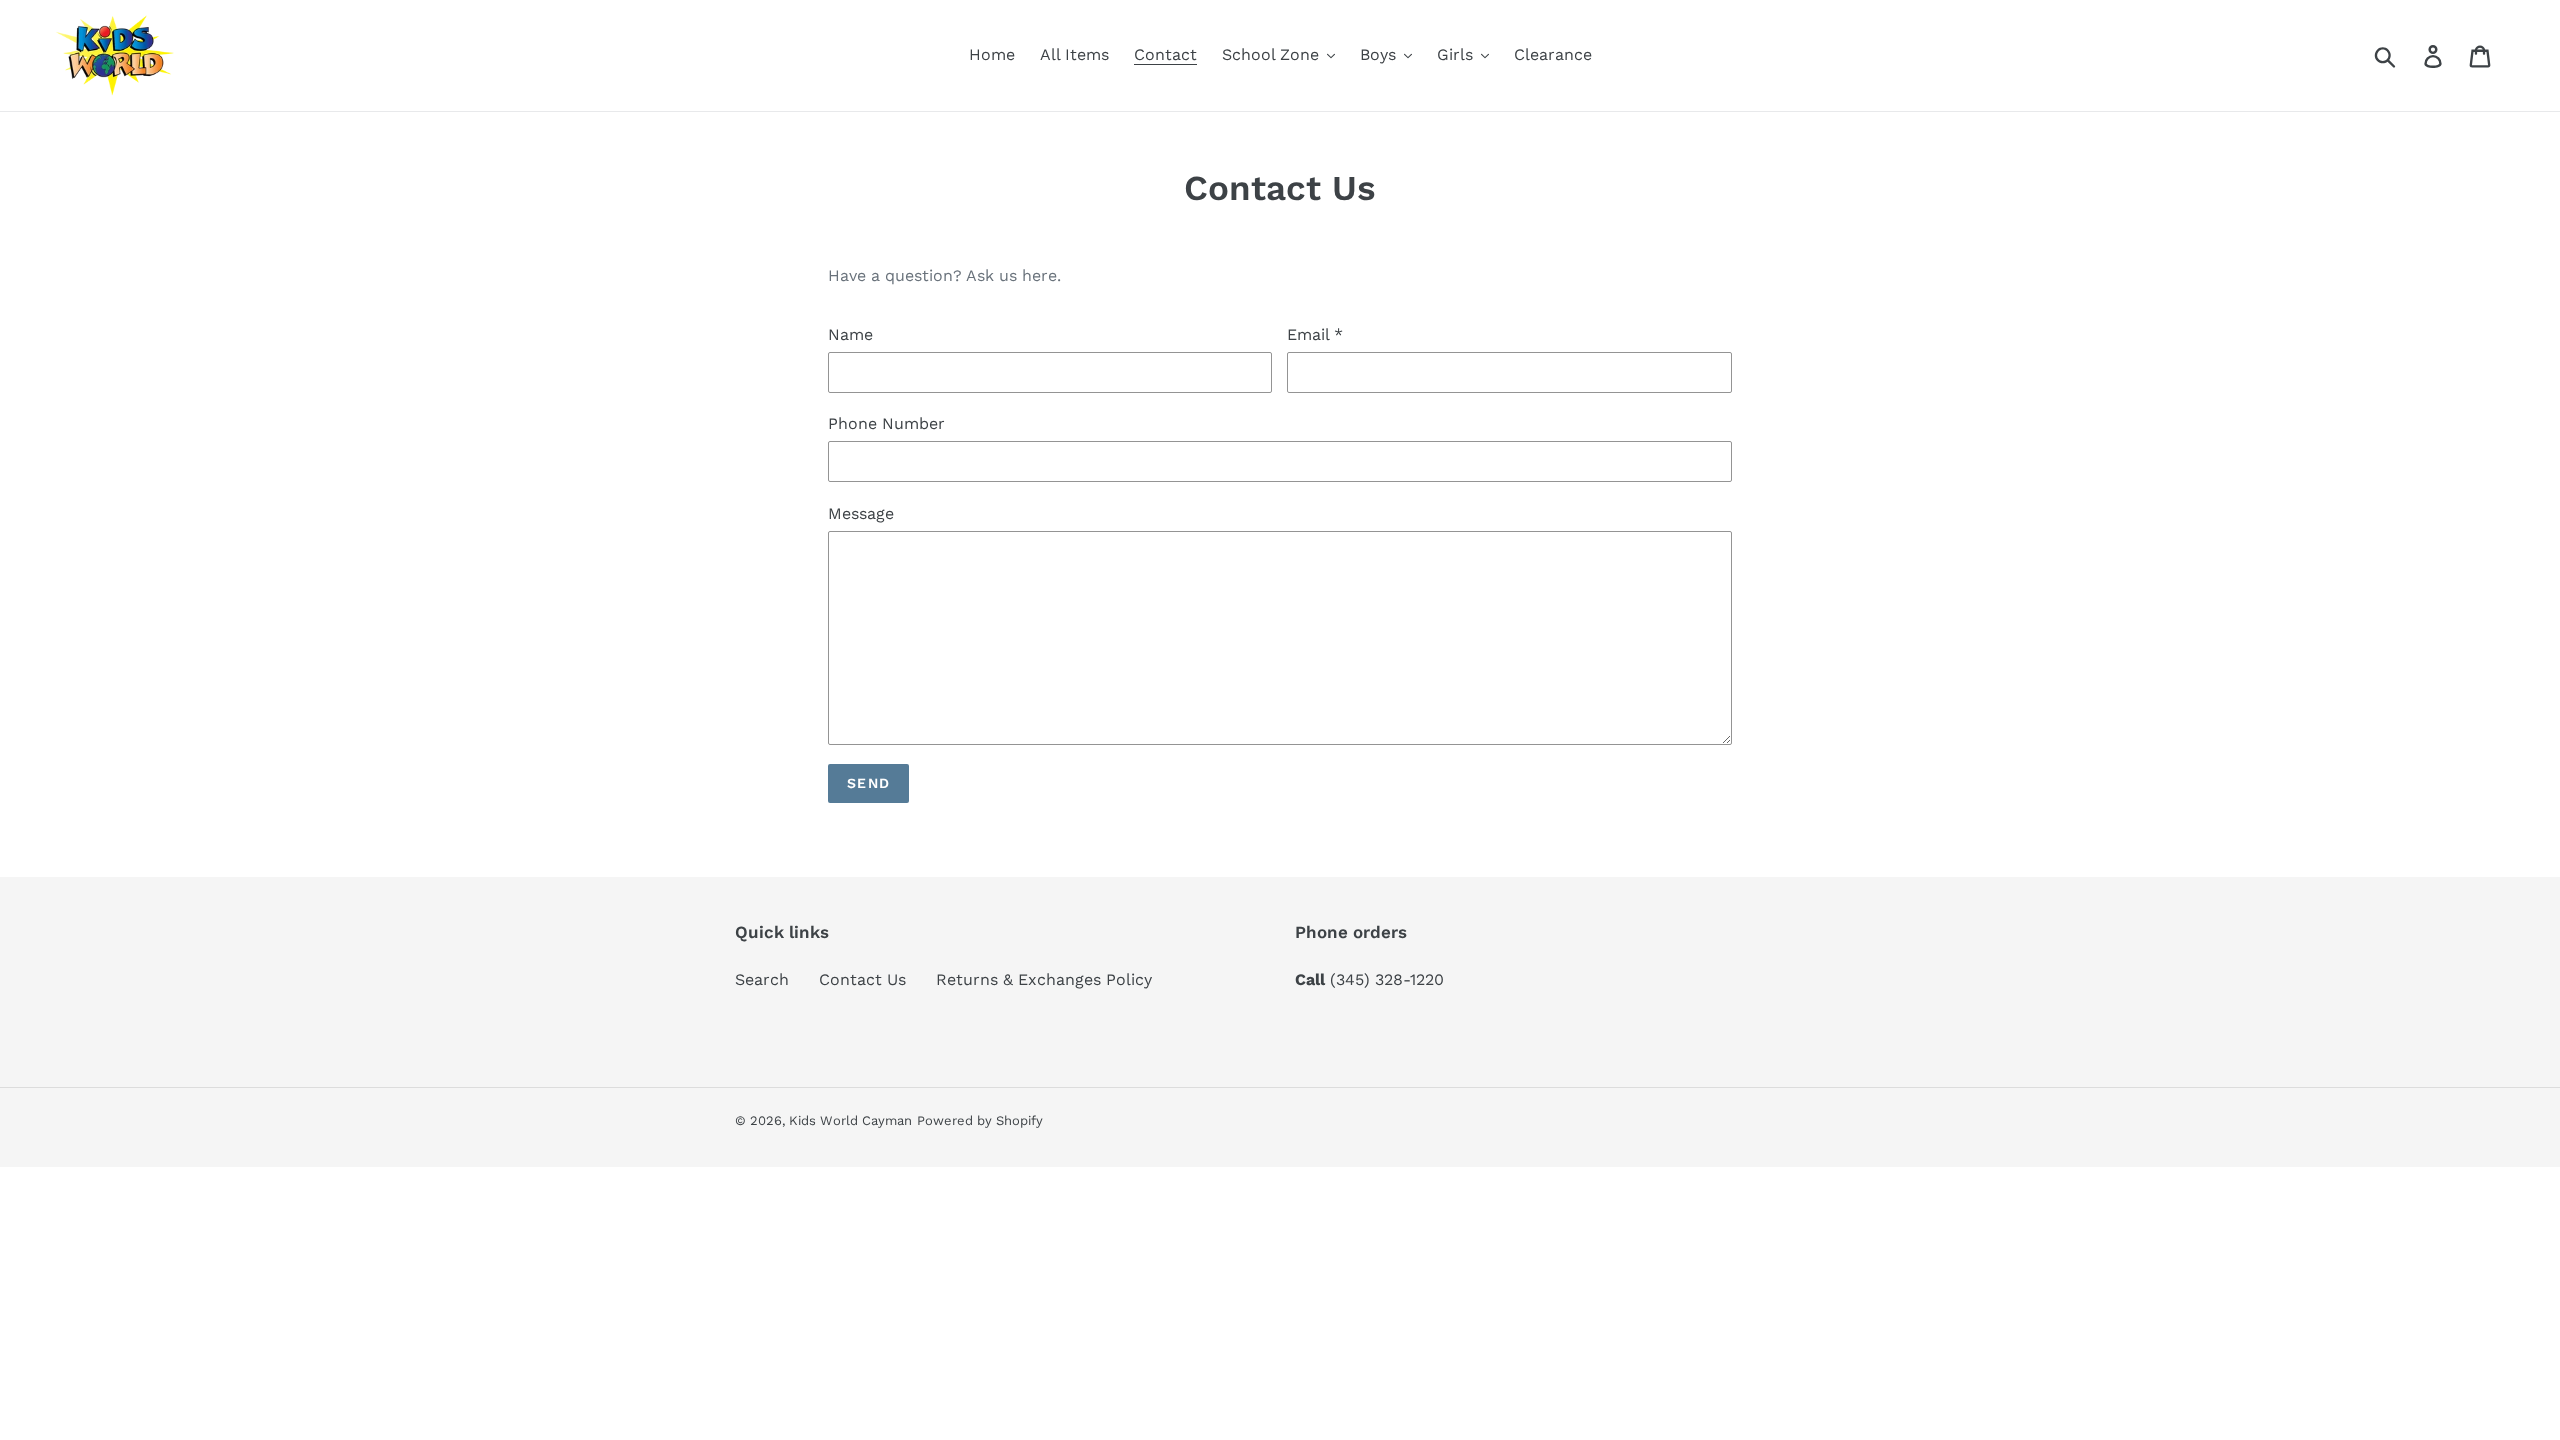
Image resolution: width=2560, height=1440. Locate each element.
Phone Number (886, 423)
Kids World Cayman (850, 1120)
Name (850, 334)
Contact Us (862, 979)
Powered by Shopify (980, 1120)
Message (861, 513)
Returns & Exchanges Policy (1044, 979)
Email (1315, 334)
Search (762, 979)
